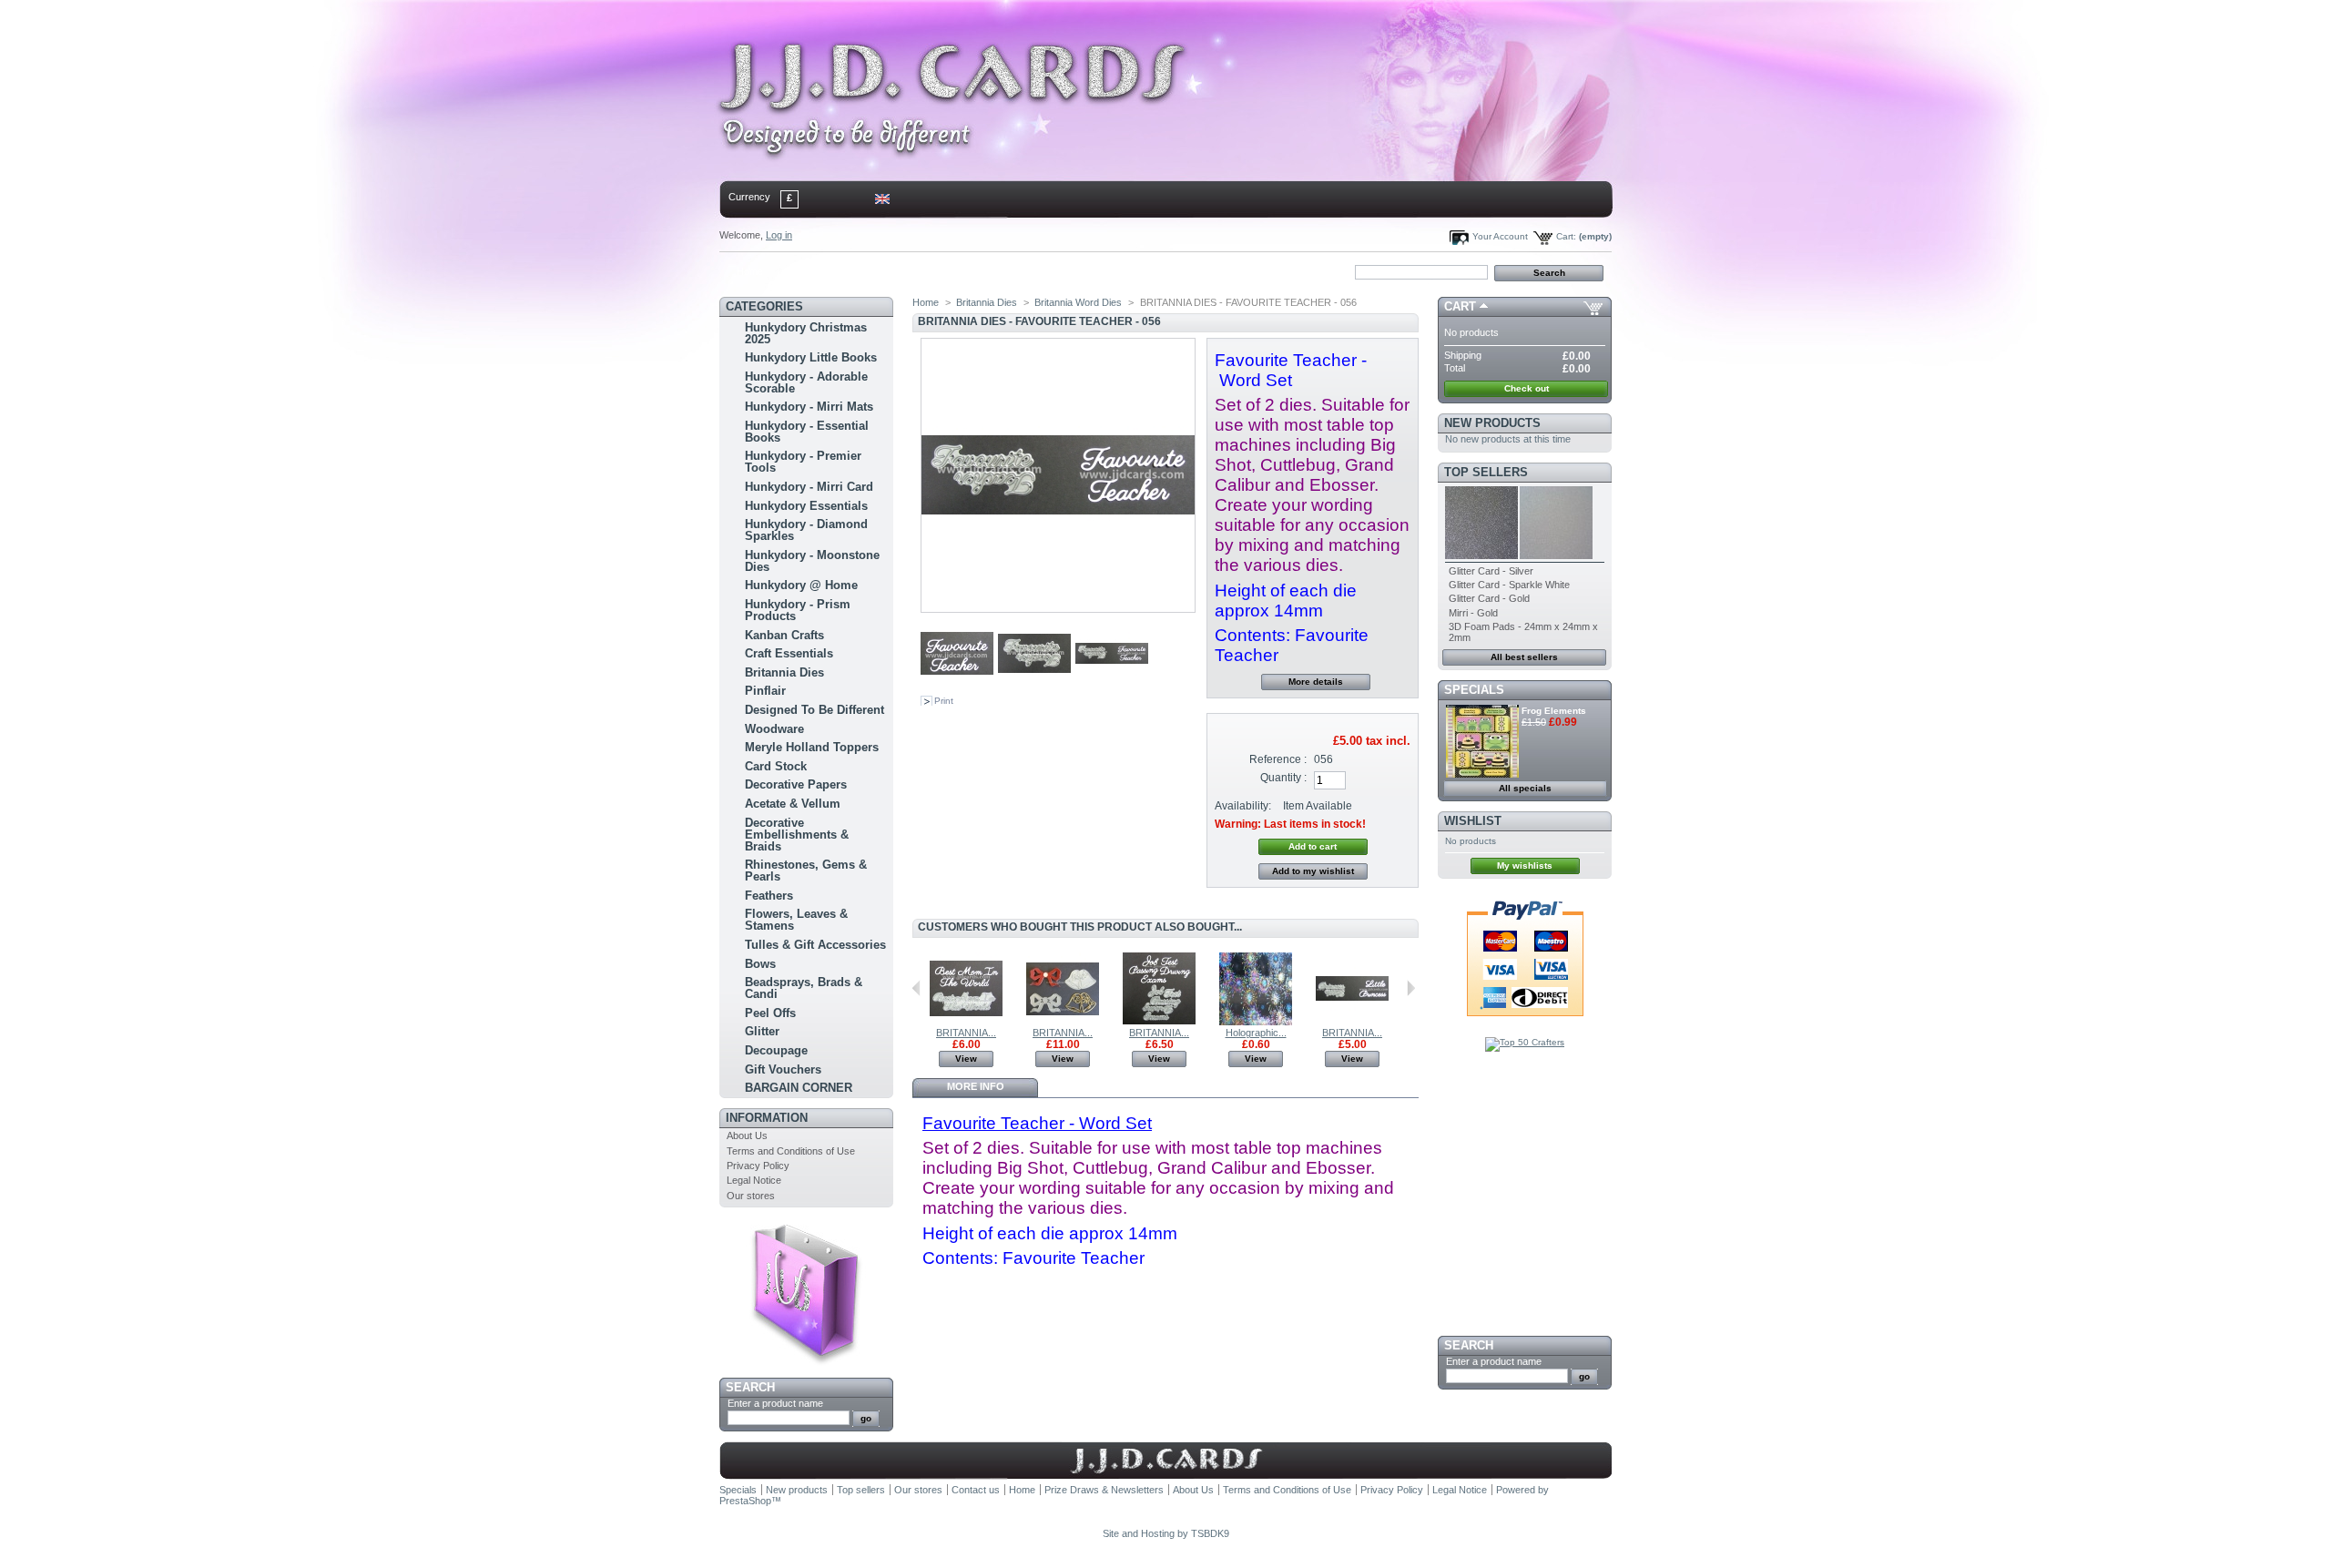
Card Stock (776, 766)
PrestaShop (745, 1501)
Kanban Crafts (784, 635)
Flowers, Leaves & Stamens (796, 920)
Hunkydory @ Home (801, 585)
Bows (760, 964)
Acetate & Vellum (793, 804)
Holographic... (1256, 1033)
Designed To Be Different (814, 710)
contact (809, 271)
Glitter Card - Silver (1491, 571)
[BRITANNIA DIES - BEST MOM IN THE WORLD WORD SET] (966, 1022)
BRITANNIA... (966, 1033)
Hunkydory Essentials (806, 506)
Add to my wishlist (1313, 871)
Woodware (774, 729)
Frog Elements (1554, 711)
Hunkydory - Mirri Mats (809, 407)
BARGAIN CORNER (799, 1088)
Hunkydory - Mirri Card (809, 487)
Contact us (976, 1490)
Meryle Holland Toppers (812, 747)
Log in (779, 235)
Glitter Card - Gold (1489, 598)
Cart (1460, 306)
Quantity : (1283, 778)
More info (976, 1086)
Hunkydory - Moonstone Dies (812, 561)
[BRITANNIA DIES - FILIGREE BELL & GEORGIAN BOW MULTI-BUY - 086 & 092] (1063, 1022)
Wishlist (1473, 821)
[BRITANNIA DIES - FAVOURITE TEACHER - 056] (957, 687)
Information (767, 1118)
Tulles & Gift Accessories (815, 945)
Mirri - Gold (1473, 613)
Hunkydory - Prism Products (798, 610)
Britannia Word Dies (1078, 302)
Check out (1527, 388)
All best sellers (1524, 657)
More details (1316, 682)
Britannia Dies (784, 672)
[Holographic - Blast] (1256, 1022)
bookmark (930, 271)
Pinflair (765, 691)
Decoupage (776, 1050)
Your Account (1500, 236)
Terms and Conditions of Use (791, 1151)
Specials (1474, 690)
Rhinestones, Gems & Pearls (806, 871)
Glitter (762, 1031)
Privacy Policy (758, 1166)
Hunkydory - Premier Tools (803, 462)
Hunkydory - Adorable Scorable (806, 382)
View (966, 1059)
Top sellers (1486, 472)
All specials (1525, 788)
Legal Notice (754, 1180)
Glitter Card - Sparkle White (1509, 585)
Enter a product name (775, 1403)
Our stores (751, 1196)
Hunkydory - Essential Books (807, 432)
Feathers (769, 896)
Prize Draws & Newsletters (1104, 1490)
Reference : (1278, 759)
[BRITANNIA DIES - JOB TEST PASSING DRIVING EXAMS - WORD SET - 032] (1159, 1022)
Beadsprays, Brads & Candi (804, 988)
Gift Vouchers (783, 1069)
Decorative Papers (796, 784)
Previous (916, 988)
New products (1492, 423)
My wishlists (1525, 865)
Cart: (1566, 236)
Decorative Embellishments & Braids (797, 835)
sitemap (870, 271)
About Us (747, 1135)
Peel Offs (770, 1013)
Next (1411, 988)
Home (750, 271)
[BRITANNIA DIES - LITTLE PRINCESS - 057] (1352, 1022)
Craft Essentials (789, 653)
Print (944, 701)
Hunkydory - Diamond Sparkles (806, 530)
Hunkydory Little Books (811, 357)
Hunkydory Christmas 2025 (806, 333)
